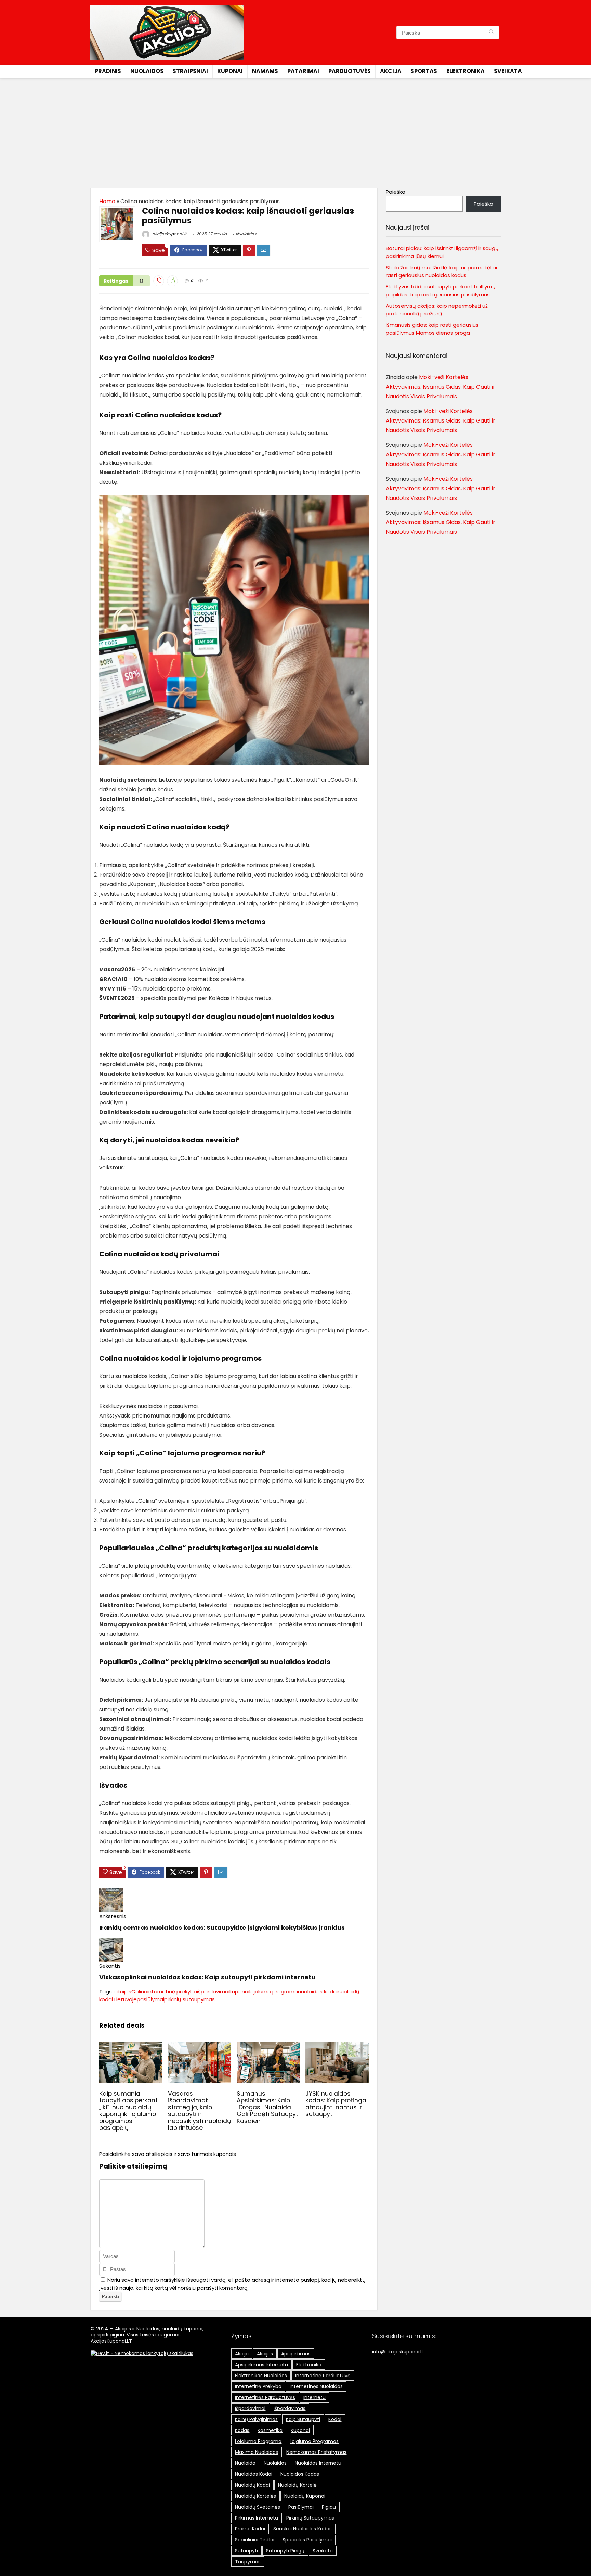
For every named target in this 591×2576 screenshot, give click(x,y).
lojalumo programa (274, 1991)
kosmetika (270, 2430)
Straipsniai (190, 71)
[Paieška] (491, 33)
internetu (314, 2397)
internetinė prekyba (172, 1991)
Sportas (424, 71)
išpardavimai (213, 1991)
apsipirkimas (296, 2354)
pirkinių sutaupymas (189, 1999)
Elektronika (465, 71)
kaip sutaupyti (303, 2419)
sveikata (323, 2551)
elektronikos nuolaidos (261, 2376)
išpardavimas (290, 2408)
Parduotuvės (350, 71)
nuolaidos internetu (318, 2463)
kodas (242, 2430)
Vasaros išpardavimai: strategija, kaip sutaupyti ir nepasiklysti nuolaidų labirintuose (199, 2111)
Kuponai (230, 71)
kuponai (239, 1991)
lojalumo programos (314, 2441)
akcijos (123, 1991)
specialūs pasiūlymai (307, 2540)
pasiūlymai (150, 1999)
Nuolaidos (147, 71)
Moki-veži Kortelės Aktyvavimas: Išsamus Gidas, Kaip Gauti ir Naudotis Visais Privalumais (441, 387)
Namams (265, 71)
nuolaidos (275, 2463)
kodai (335, 2419)
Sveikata (508, 71)
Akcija (391, 71)
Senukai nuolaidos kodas (303, 2529)
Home (107, 201)
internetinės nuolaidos (316, 2386)
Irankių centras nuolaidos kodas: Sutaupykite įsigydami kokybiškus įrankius (222, 1927)
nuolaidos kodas (300, 2474)
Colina (139, 1991)
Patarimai (303, 71)
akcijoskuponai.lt (169, 234)
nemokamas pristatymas (316, 2452)
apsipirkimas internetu (261, 2365)
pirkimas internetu (257, 2518)
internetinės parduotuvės (265, 2397)
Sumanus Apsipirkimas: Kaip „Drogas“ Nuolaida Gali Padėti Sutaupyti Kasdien (268, 2107)
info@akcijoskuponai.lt (398, 2352)
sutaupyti (246, 2551)
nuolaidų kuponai (305, 2496)
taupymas (248, 2562)
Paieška (396, 192)
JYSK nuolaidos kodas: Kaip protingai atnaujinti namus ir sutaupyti (337, 2104)
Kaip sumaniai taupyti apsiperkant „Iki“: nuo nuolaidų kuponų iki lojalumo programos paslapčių (128, 2111)
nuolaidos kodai (318, 1991)
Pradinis (108, 71)
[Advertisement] (295, 130)
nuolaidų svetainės (258, 2507)
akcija (242, 2354)
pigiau (329, 2507)
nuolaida (245, 2463)
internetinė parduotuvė (323, 2376)
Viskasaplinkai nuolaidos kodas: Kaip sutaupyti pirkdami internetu (207, 1977)
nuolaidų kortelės (255, 2496)
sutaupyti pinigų (285, 2551)
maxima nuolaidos (257, 2452)
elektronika (309, 2365)
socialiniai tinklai (255, 2540)
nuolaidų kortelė (297, 2485)
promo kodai (250, 2529)
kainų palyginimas (256, 2419)
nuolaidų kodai (252, 2485)
